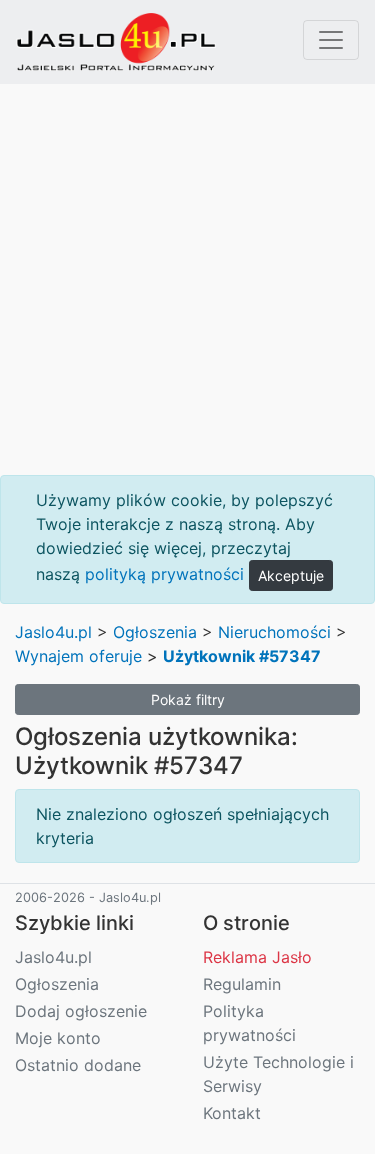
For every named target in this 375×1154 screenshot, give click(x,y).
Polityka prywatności (249, 1023)
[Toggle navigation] (331, 40)
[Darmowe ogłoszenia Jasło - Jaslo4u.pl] (116, 42)
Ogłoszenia (155, 632)
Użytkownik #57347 (242, 656)
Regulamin (242, 984)
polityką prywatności (164, 574)
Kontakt (232, 1113)
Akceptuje (291, 575)
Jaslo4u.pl (53, 632)
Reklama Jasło (257, 957)
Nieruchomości (274, 632)
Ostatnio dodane (78, 1065)
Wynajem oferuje (78, 656)
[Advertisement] (187, 279)
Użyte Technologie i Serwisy (278, 1074)
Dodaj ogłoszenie (81, 1011)
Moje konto (58, 1038)
